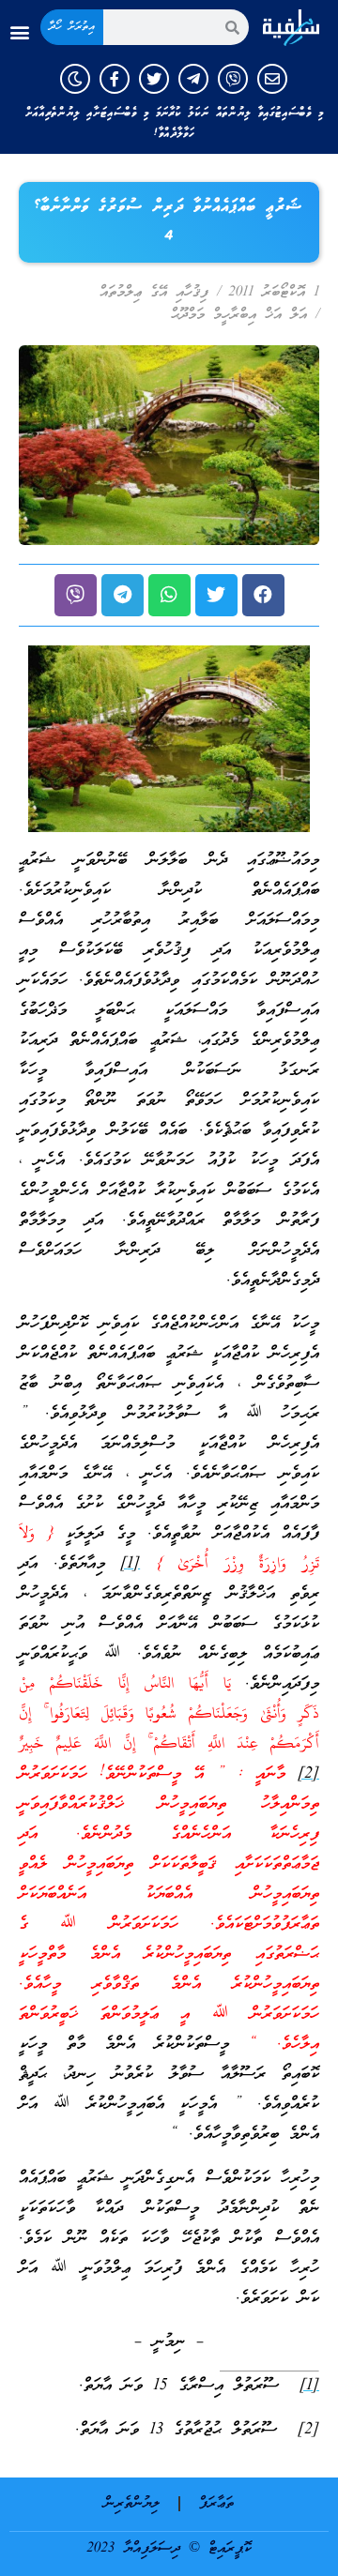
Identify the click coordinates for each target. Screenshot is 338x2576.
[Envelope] (272, 79)
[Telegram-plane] (193, 79)
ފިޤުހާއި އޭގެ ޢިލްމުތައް (154, 293)
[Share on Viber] (76, 595)
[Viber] (233, 79)
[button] (19, 32)
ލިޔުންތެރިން (132, 2504)
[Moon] (75, 79)
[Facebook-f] (115, 79)
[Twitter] (154, 79)
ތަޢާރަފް (216, 2504)
